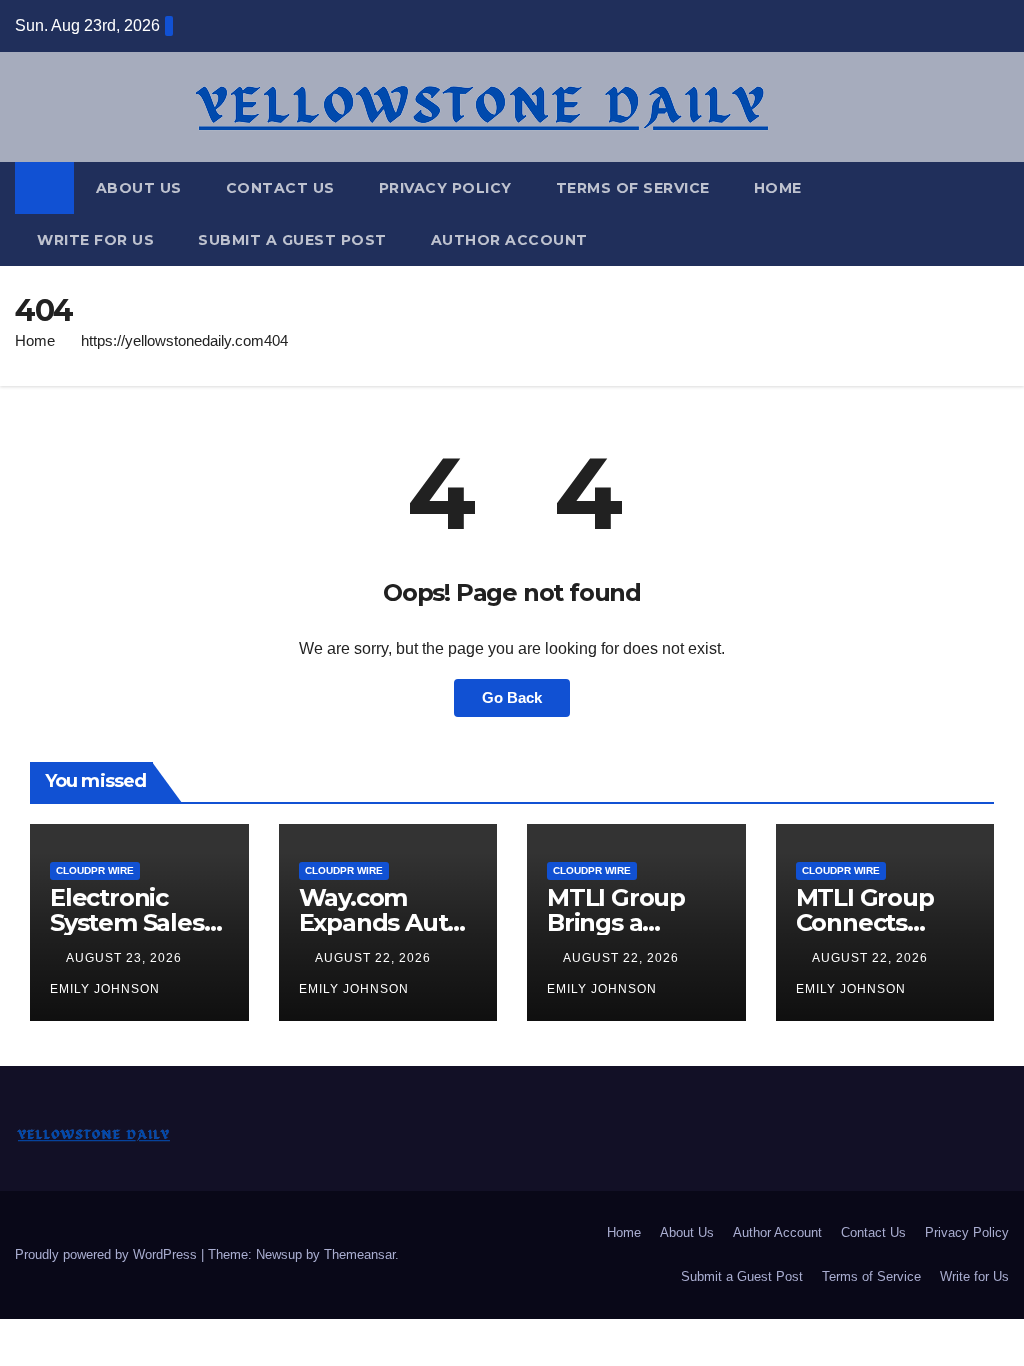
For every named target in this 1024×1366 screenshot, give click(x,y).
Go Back (512, 697)
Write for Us (95, 240)
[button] (995, 213)
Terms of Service (633, 188)
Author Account (509, 240)
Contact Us (280, 188)
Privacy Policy (445, 188)
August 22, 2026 (375, 958)
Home (778, 188)
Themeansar (359, 1254)
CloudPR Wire (95, 870)
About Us (139, 188)
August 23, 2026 (126, 958)
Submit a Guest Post (292, 240)
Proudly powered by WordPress (108, 1254)
